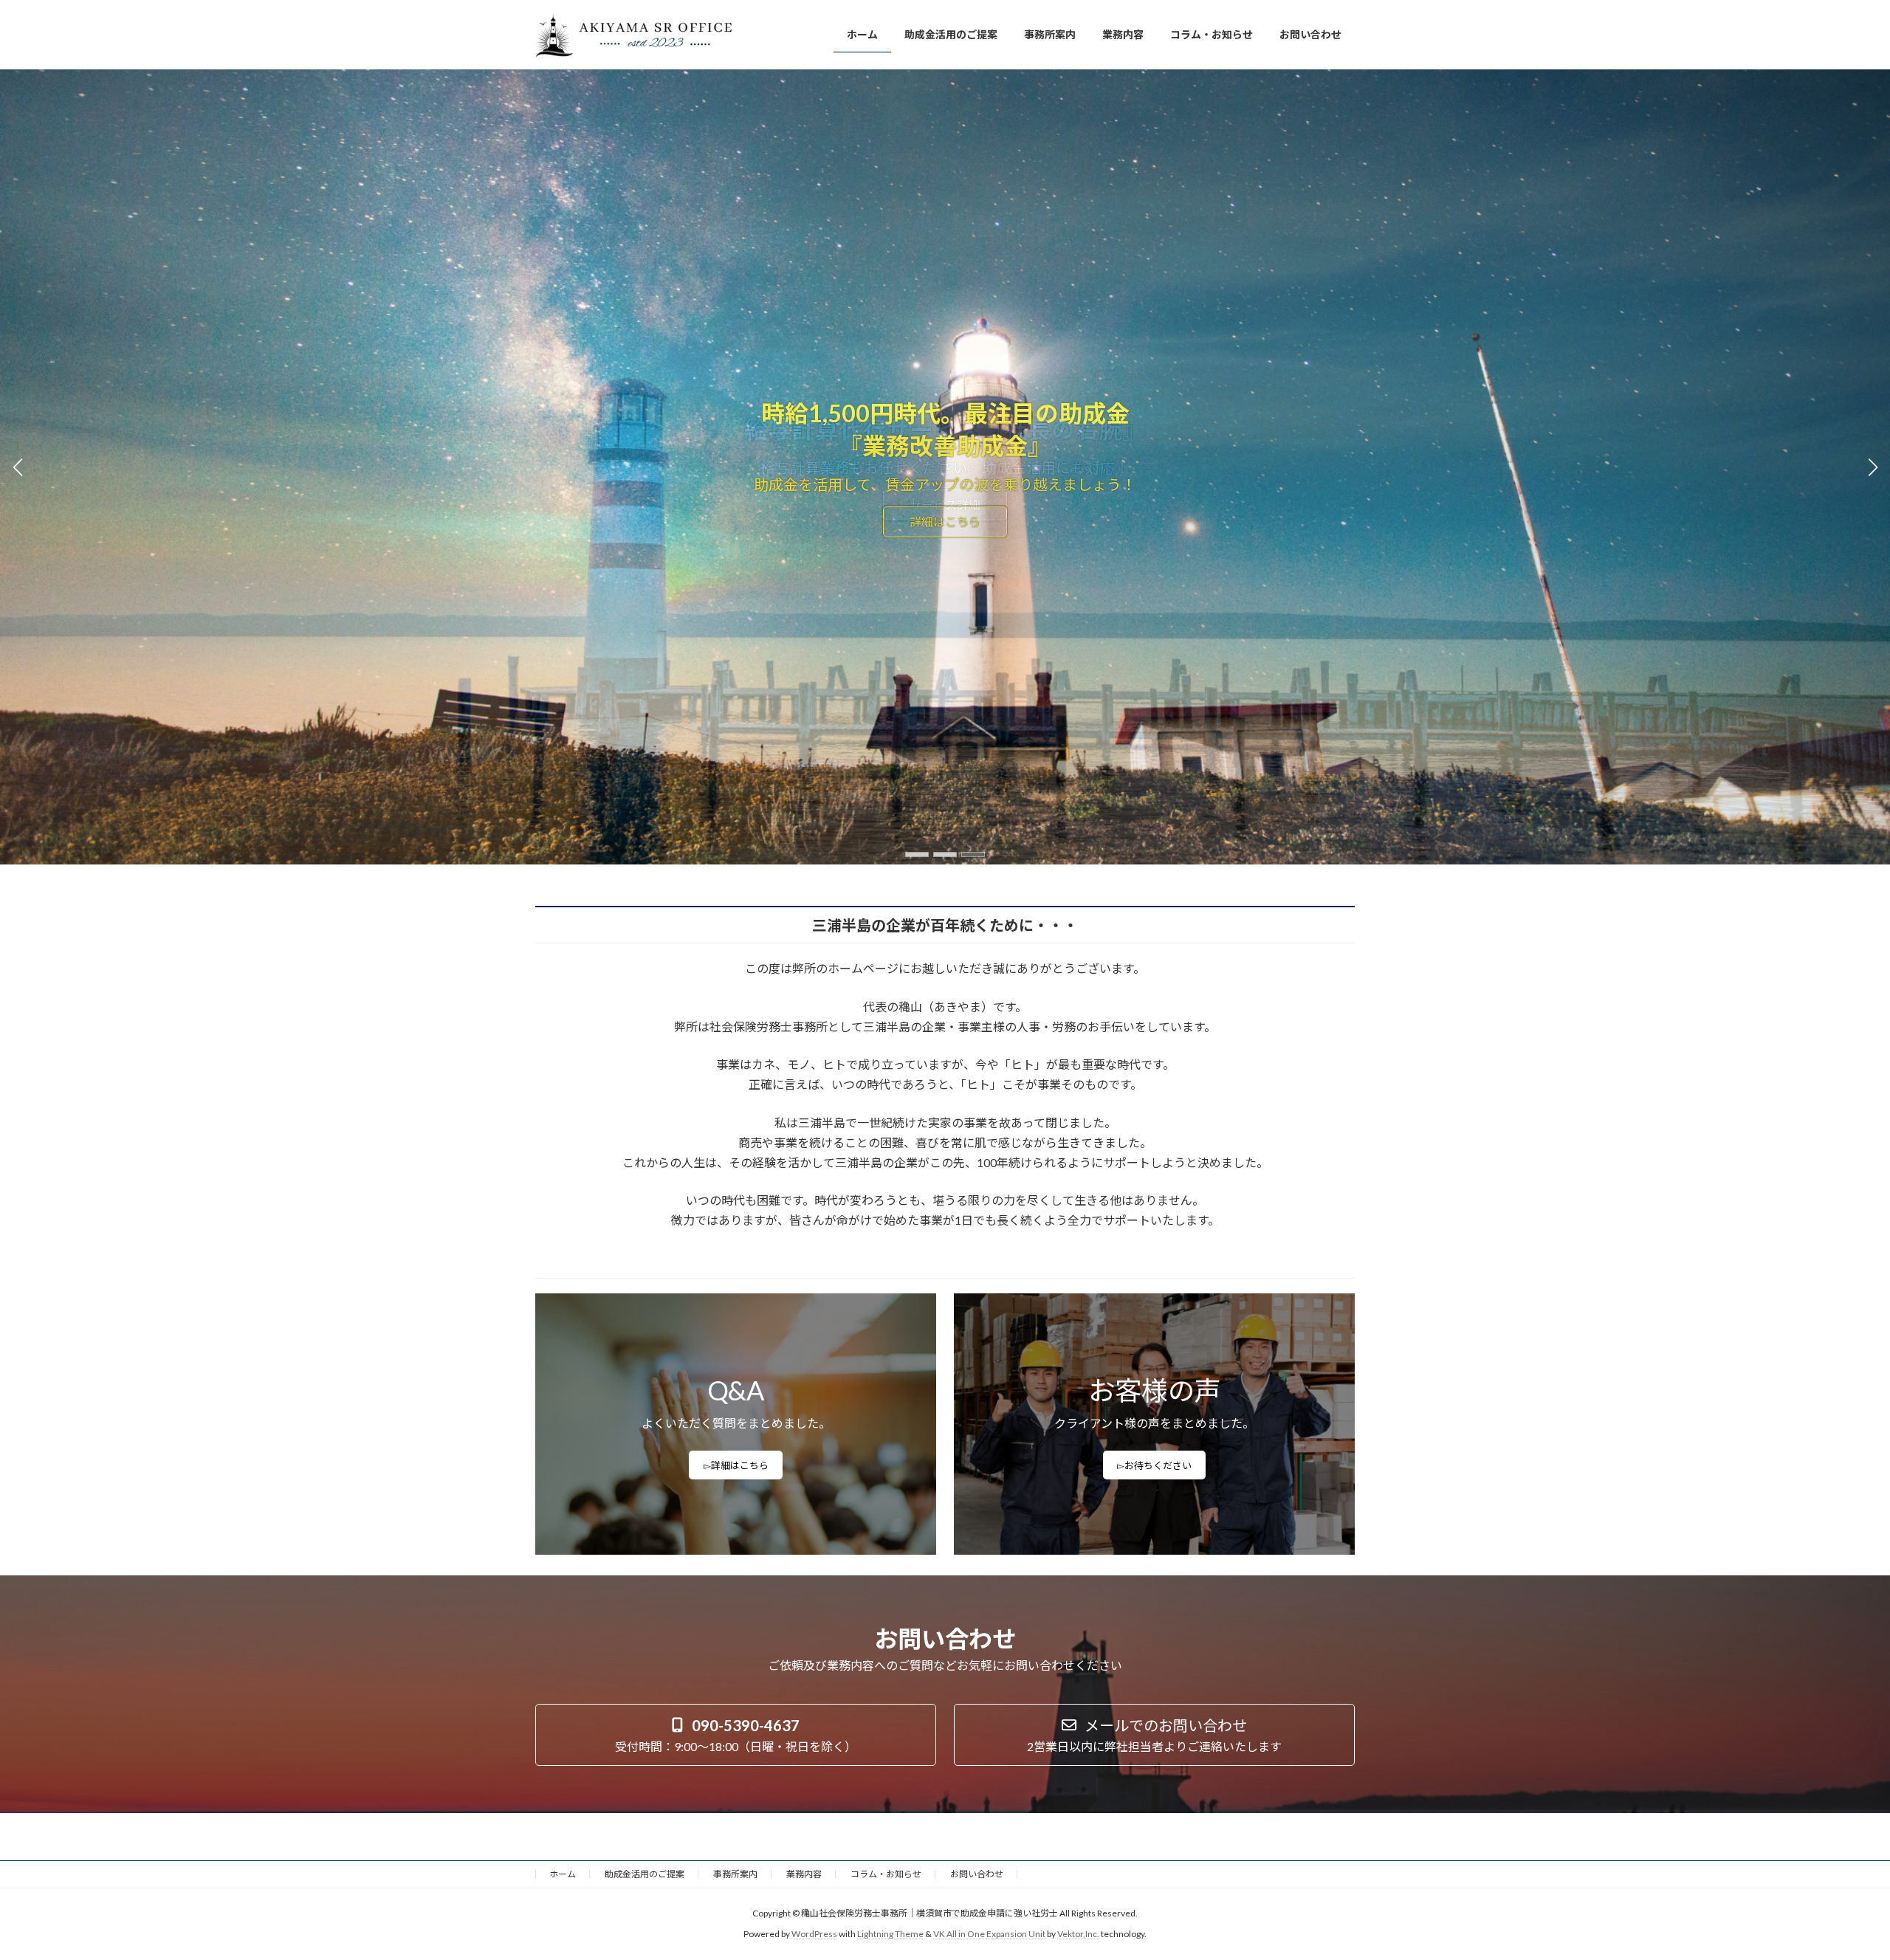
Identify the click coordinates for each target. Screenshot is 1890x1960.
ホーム (563, 1874)
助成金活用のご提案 (645, 1874)
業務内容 (804, 1874)
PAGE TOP (1835, 1887)
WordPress (814, 1935)
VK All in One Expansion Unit (989, 1935)
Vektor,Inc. (1078, 1935)
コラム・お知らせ (886, 1874)
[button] (917, 855)
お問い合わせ (977, 1874)
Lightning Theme (890, 1935)
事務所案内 (735, 1874)
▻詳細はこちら (736, 1465)
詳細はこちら (945, 522)
